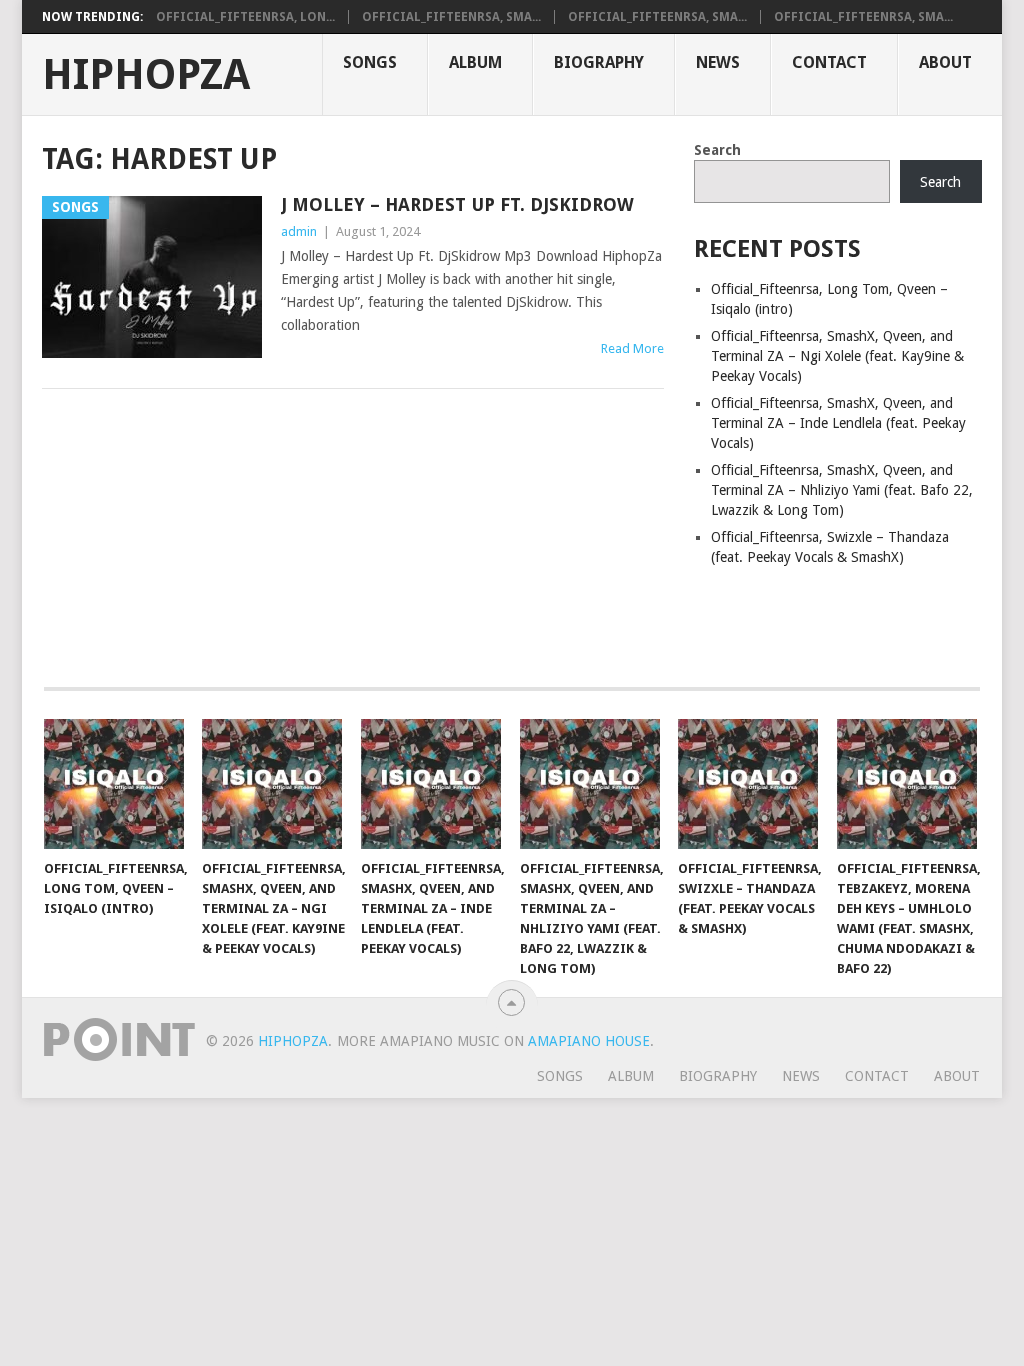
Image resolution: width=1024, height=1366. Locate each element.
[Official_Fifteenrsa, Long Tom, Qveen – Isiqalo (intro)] (114, 784)
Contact (829, 62)
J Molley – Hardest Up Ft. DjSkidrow (457, 204)
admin (299, 231)
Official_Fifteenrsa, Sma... (451, 17)
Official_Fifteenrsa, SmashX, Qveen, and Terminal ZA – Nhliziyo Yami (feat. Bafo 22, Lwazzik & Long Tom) (842, 490)
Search (717, 150)
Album (475, 62)
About (945, 62)
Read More (632, 348)
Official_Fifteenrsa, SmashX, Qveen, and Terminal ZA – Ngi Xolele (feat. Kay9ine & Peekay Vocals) (837, 356)
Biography (599, 62)
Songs (370, 62)
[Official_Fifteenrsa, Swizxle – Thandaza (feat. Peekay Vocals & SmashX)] (748, 784)
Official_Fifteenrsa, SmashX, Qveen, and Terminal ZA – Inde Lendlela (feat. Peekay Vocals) (838, 423)
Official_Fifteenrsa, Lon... (245, 17)
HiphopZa (146, 75)
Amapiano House (589, 1041)
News (718, 62)
